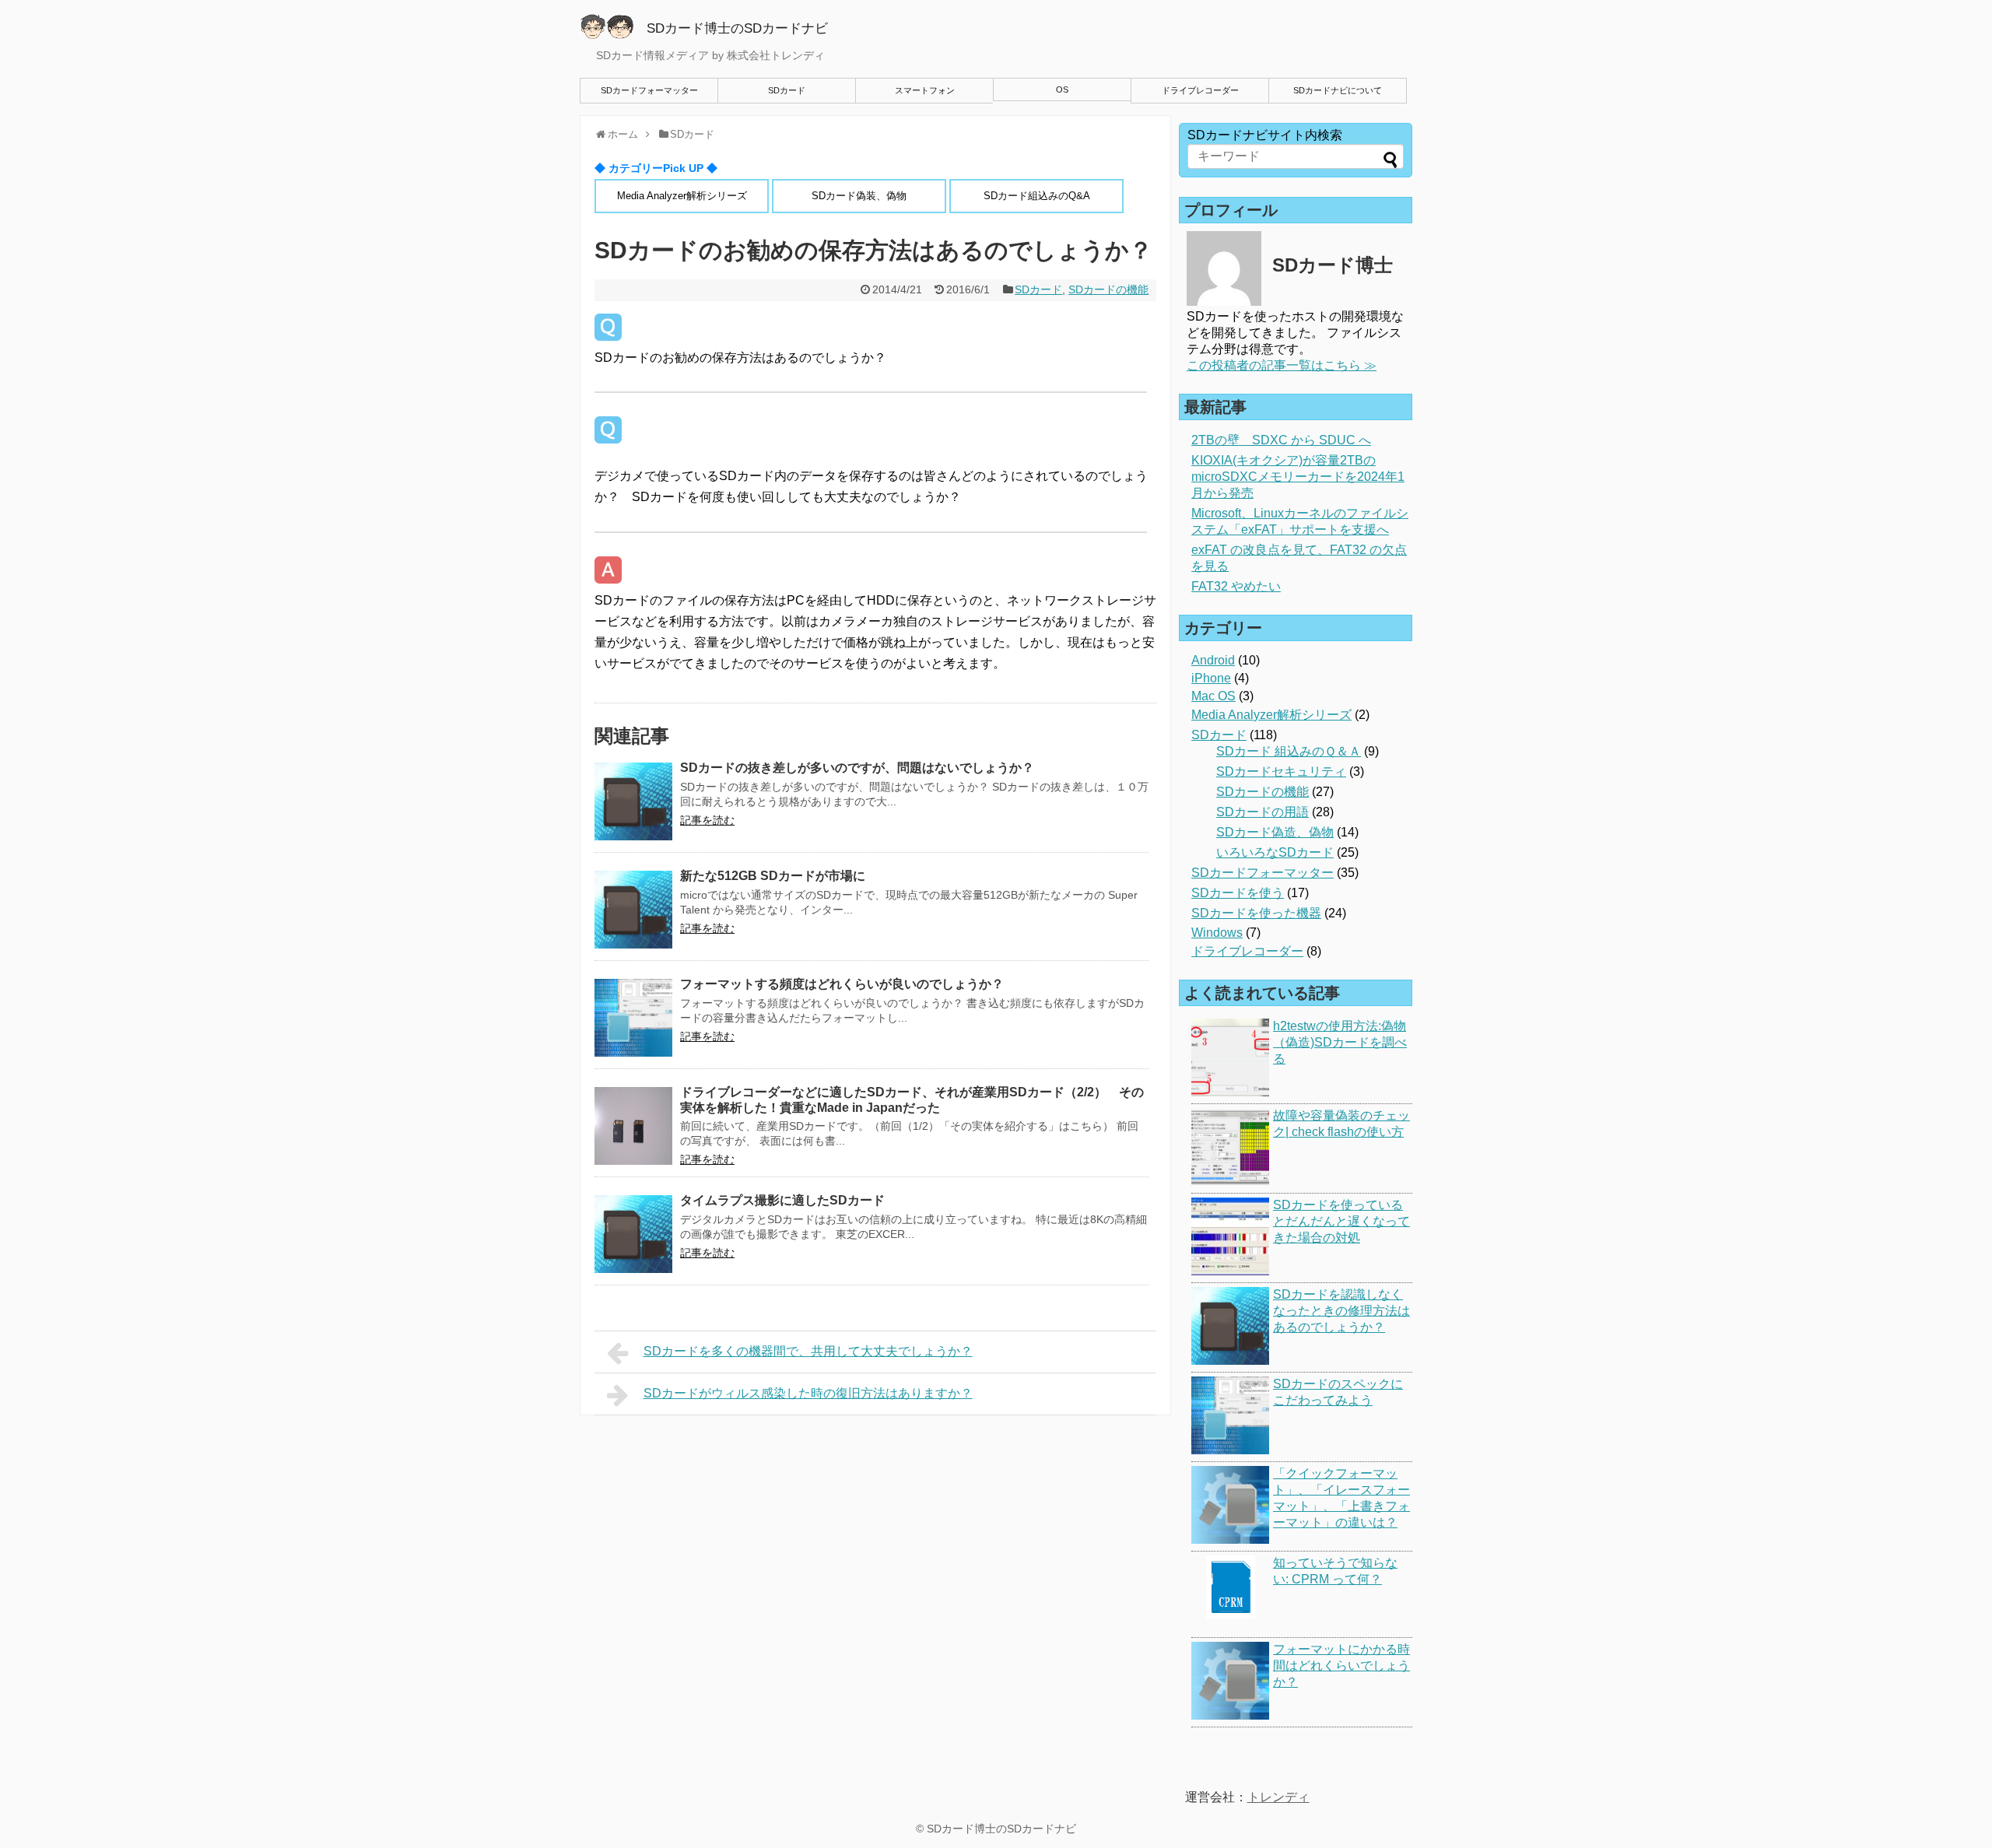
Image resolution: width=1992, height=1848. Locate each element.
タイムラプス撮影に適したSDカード (782, 1200)
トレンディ (1278, 1797)
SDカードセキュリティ (1281, 771)
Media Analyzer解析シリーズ (682, 196)
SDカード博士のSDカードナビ (1001, 1829)
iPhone (1211, 678)
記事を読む (707, 820)
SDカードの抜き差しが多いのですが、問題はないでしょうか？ (857, 768)
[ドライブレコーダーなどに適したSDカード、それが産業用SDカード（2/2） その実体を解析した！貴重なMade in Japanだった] (633, 1126)
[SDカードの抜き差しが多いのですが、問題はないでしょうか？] (633, 801)
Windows (1217, 933)
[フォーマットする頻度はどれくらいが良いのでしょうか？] (633, 1018)
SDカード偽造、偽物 (1275, 832)
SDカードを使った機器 (1256, 913)
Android (1213, 660)
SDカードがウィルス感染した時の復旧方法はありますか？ (808, 1393)
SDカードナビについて (1338, 90)
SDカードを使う (1238, 893)
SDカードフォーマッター (649, 90)
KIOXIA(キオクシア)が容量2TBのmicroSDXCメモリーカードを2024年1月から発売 (1298, 477)
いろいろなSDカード (1275, 852)
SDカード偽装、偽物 (859, 196)
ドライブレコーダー (1200, 90)
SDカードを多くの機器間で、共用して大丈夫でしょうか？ (808, 1351)
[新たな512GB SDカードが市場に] (633, 910)
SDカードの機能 (1108, 289)
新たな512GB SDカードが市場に (773, 876)
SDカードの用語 (1263, 812)
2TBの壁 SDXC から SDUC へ (1281, 440)
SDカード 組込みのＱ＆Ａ (1289, 751)
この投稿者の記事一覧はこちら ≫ (1282, 365)
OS (1062, 89)
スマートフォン (925, 90)
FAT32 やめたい (1236, 586)
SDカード (787, 90)
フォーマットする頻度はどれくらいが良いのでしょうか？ (842, 984)
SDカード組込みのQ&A (1037, 196)
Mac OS (1213, 696)
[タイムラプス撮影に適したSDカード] (633, 1234)
